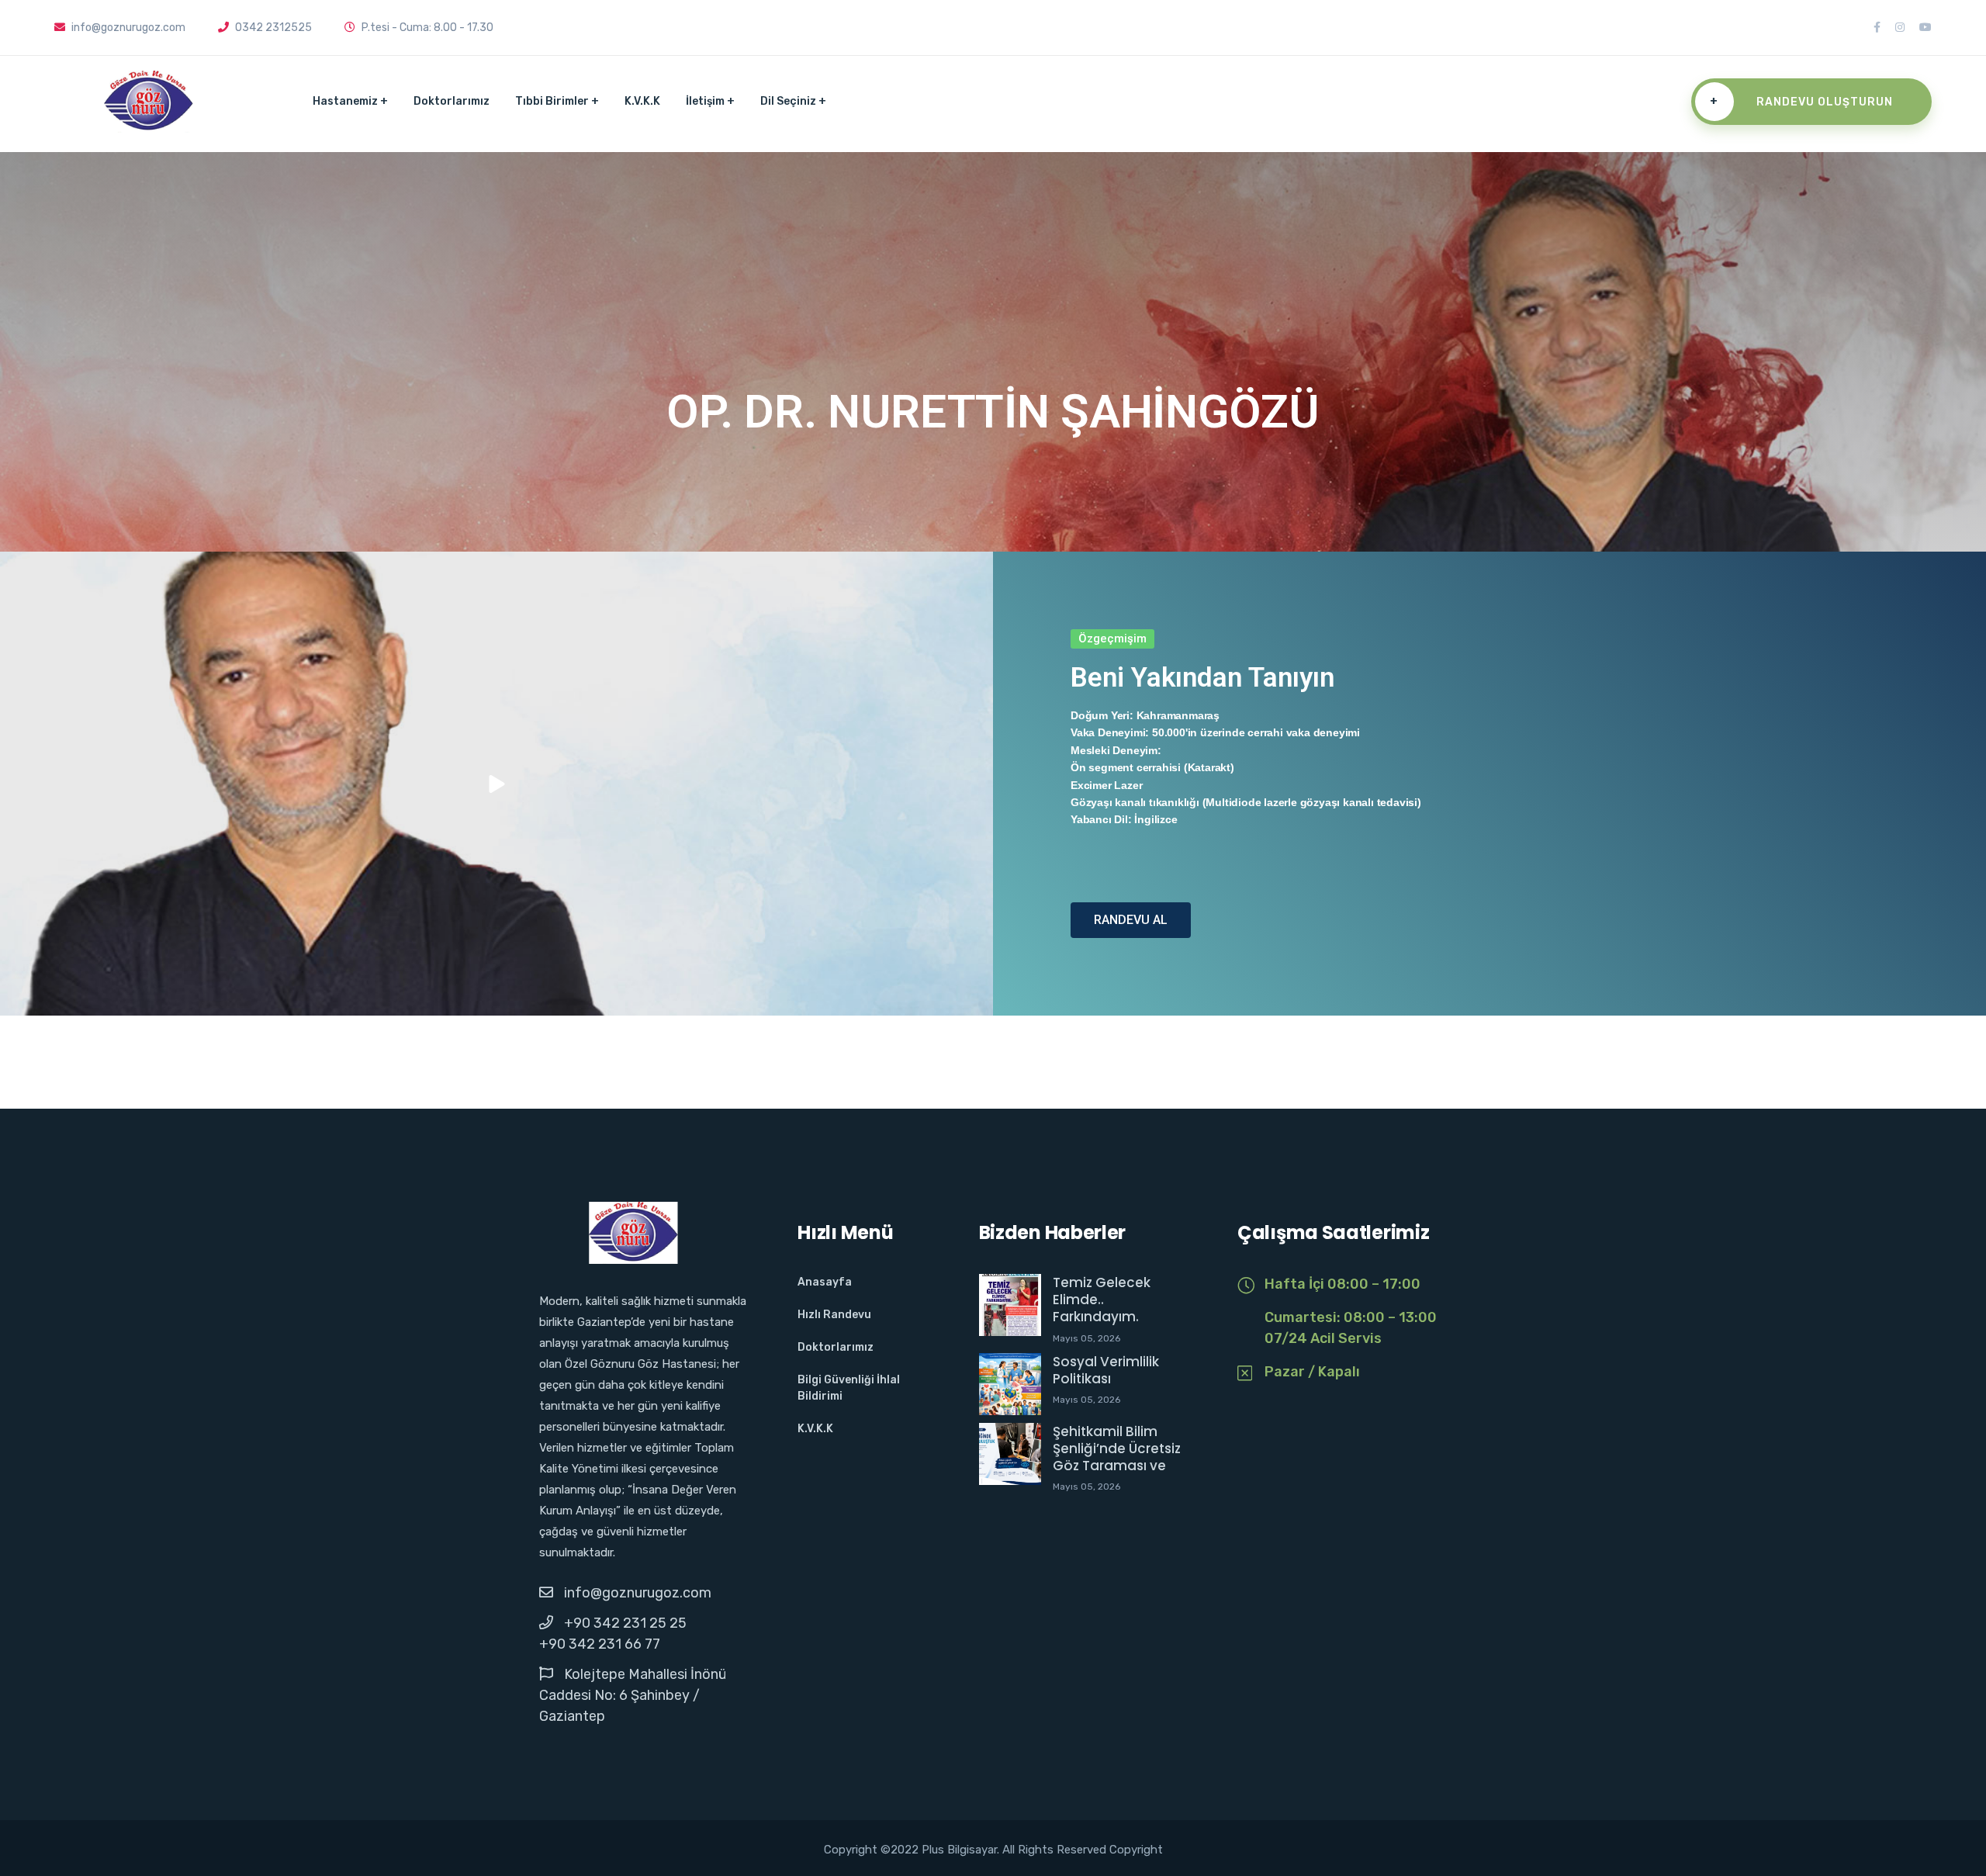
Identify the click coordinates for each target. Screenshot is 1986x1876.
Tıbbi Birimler (552, 101)
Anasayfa (825, 1282)
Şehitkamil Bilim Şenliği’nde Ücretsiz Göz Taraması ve (1117, 1449)
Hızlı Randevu (834, 1315)
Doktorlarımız (452, 101)
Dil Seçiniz (788, 101)
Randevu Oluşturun (1801, 102)
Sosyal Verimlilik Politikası (1106, 1370)
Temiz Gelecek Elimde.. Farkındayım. (1102, 1300)
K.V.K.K (642, 101)
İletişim (705, 101)
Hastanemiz (345, 101)
